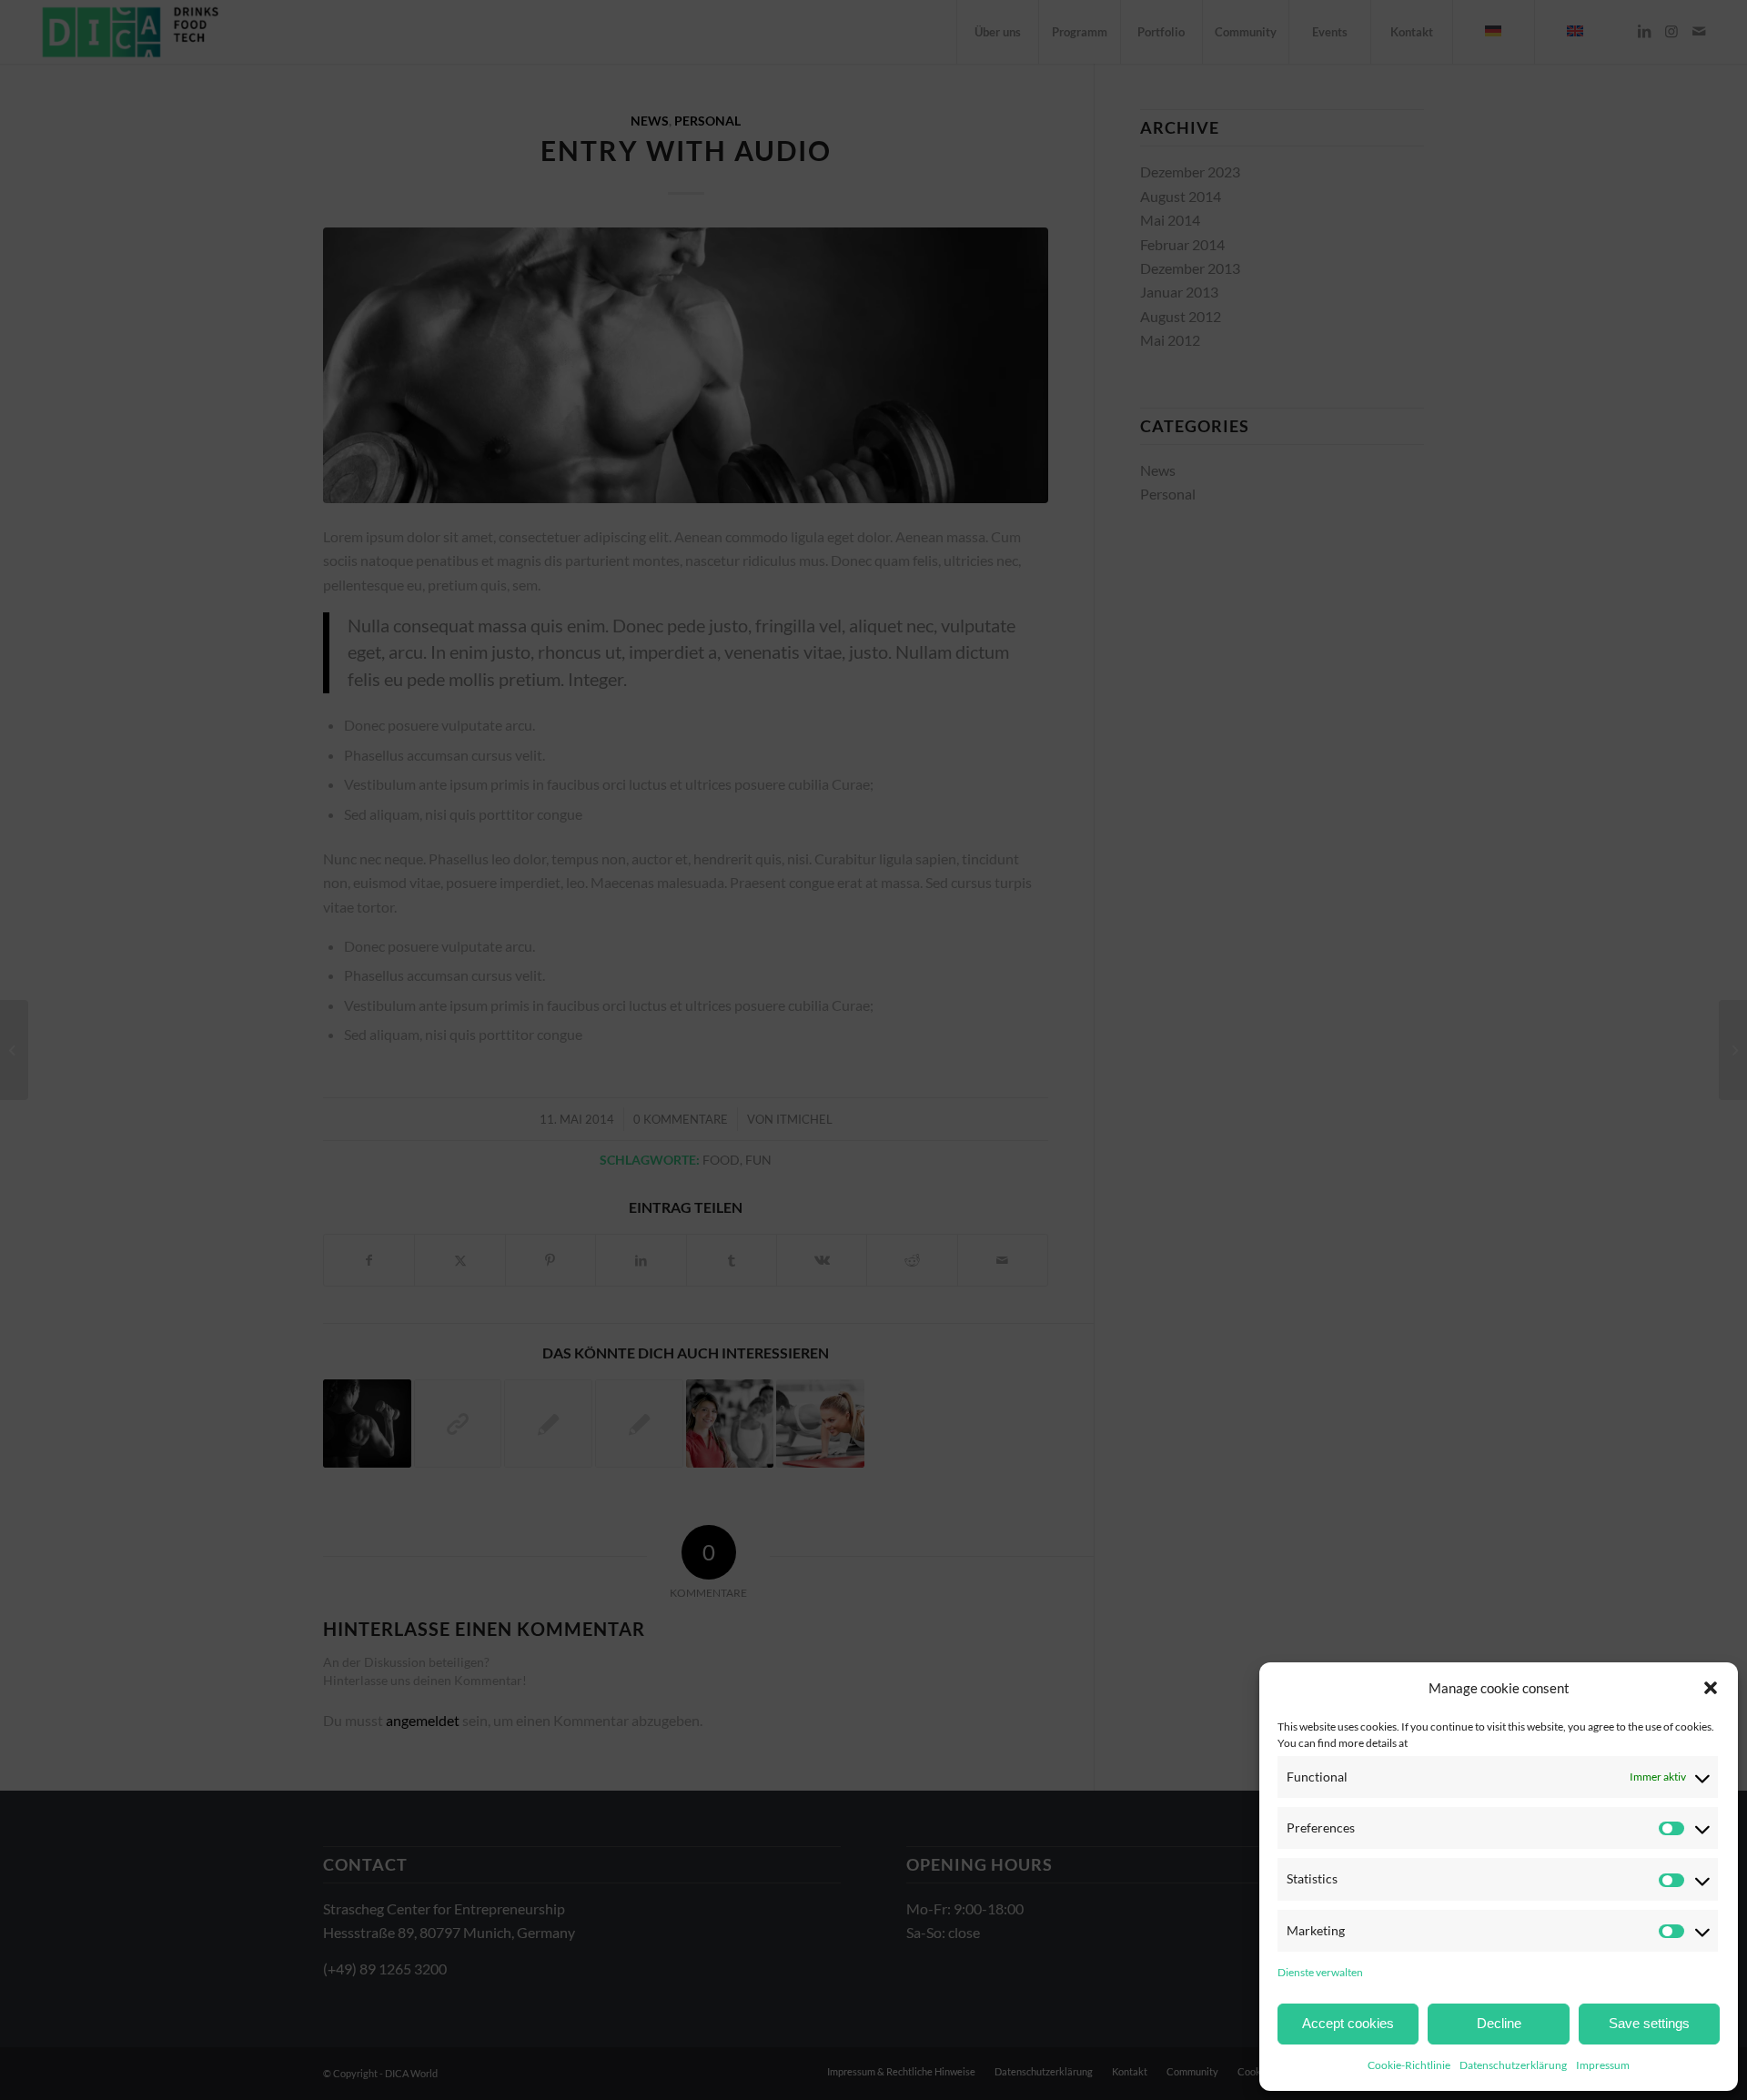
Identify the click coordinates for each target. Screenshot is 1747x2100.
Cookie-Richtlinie (1409, 2065)
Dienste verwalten (1320, 1972)
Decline (1499, 2023)
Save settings (1649, 2023)
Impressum (1603, 2065)
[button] (1711, 1688)
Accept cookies (1348, 2023)
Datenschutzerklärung (1513, 2065)
